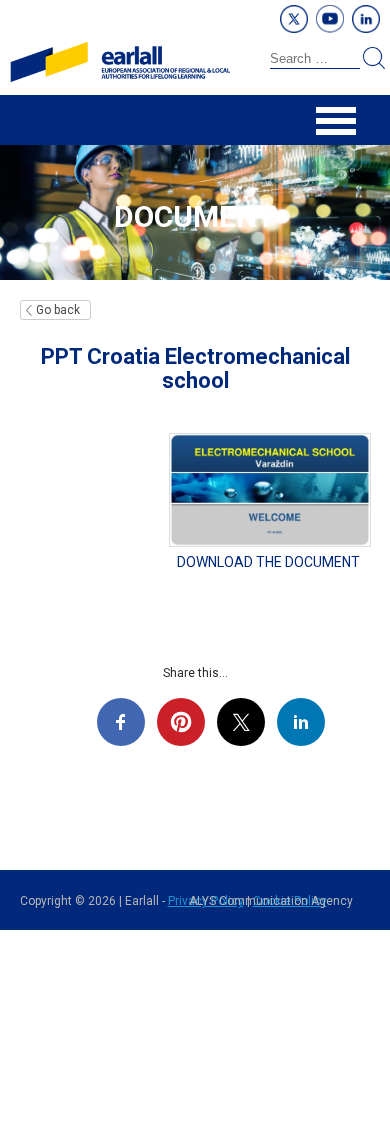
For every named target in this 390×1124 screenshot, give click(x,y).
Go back (58, 310)
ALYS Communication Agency (271, 901)
